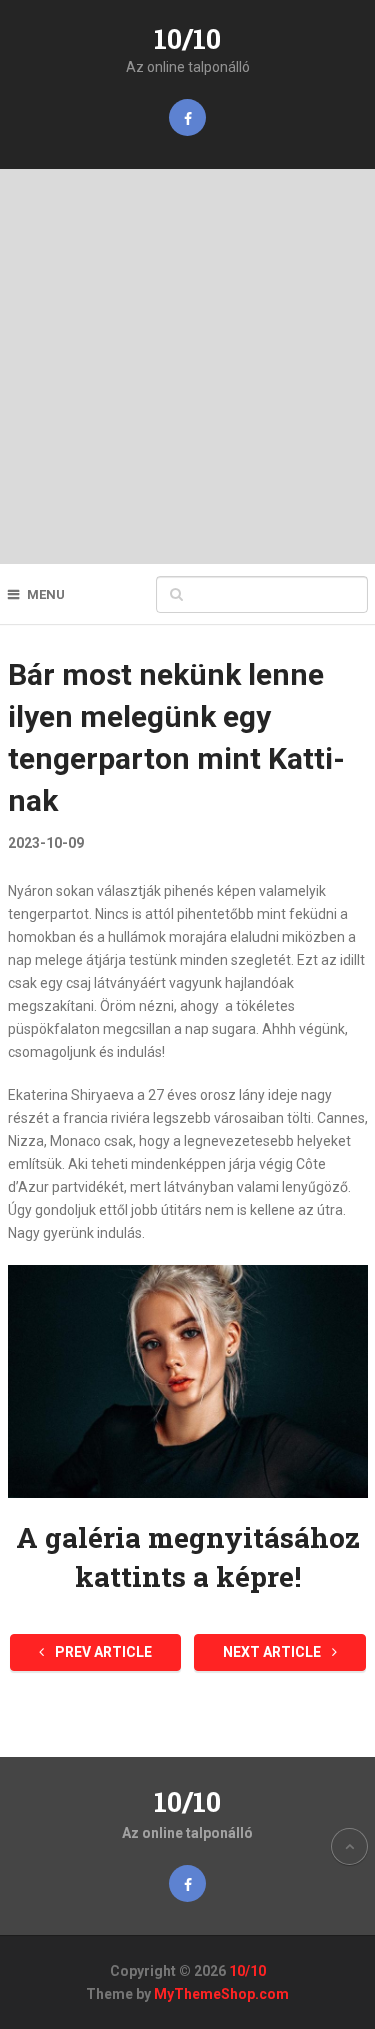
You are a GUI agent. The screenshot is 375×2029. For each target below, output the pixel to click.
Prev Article (102, 1652)
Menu (46, 594)
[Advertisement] (187, 366)
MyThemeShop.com (221, 1994)
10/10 (187, 38)
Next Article (273, 1652)
